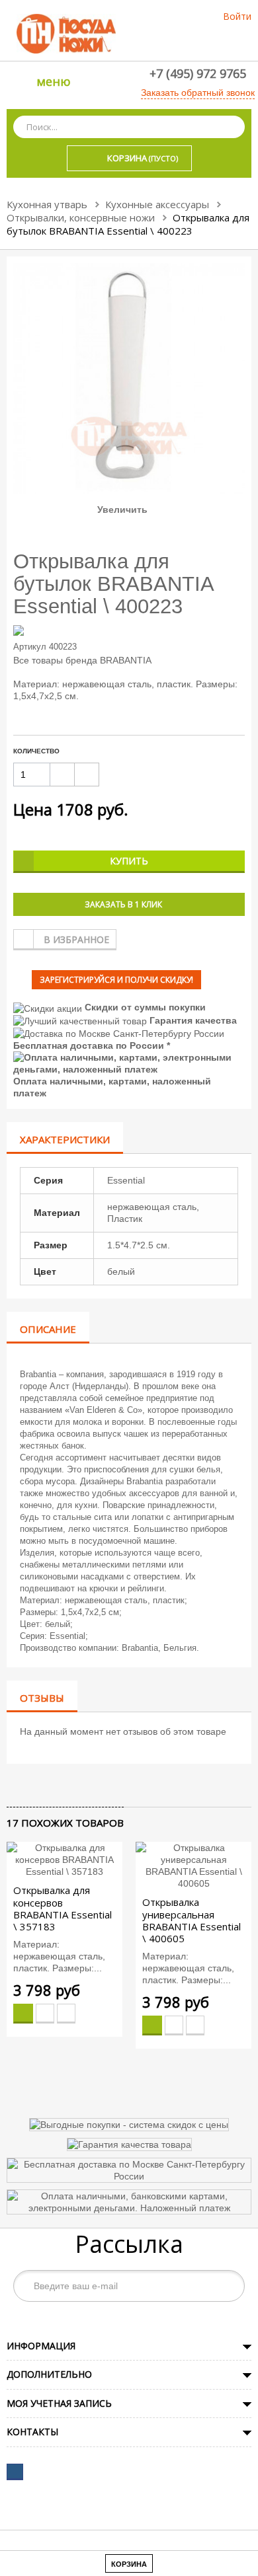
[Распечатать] (70, 1785)
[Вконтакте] (15, 2472)
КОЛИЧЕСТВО (36, 751)
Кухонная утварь (47, 204)
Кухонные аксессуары (157, 204)
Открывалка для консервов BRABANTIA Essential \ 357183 (63, 1908)
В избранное (76, 939)
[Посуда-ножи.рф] (66, 33)
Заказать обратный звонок (198, 93)
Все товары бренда (55, 660)
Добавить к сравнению (66, 2014)
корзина (129, 2564)
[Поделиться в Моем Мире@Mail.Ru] (37, 1785)
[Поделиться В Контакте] (15, 1785)
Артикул (30, 647)
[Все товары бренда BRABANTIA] (129, 630)
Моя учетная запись (59, 2403)
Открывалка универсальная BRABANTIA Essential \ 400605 (192, 1920)
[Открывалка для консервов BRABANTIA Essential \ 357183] (64, 1860)
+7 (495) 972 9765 (198, 73)
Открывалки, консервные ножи (81, 217)
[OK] (228, 2286)
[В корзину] (23, 2014)
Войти (237, 16)
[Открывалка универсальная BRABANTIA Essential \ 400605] (193, 1866)
